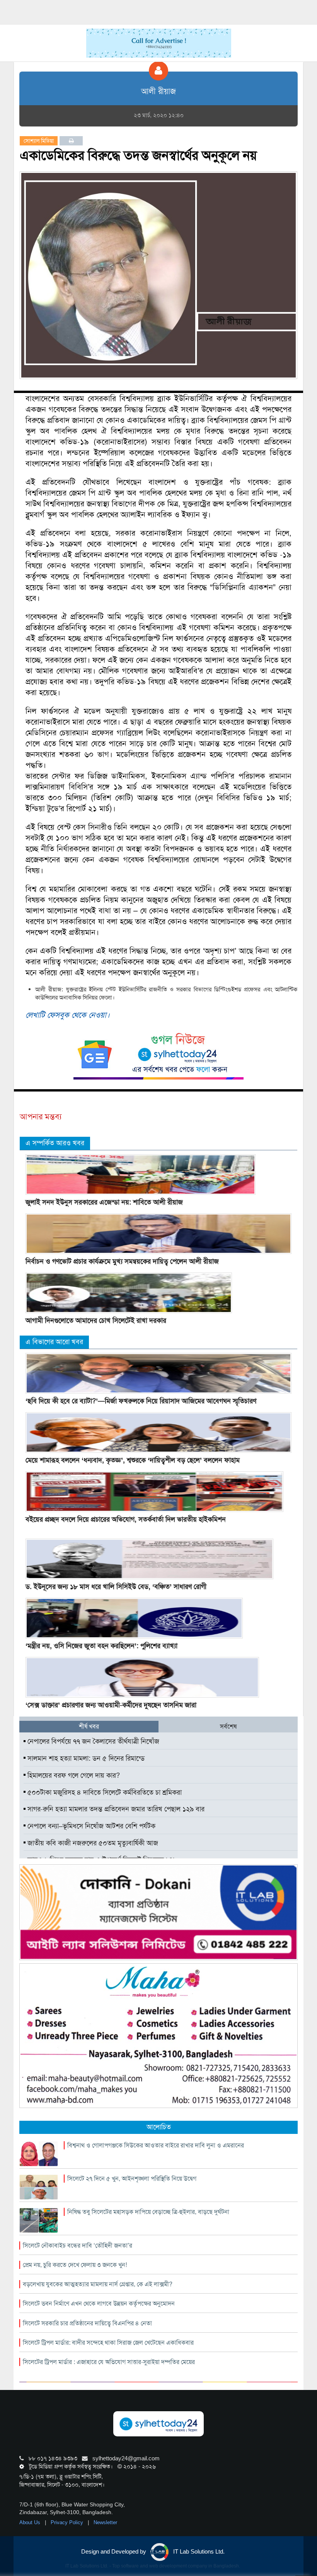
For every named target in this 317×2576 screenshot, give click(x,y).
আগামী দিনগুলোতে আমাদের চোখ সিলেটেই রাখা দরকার (96, 1320)
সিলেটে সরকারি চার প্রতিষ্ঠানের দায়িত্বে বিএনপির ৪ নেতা (87, 2323)
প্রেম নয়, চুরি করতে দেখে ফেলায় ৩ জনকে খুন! (75, 2265)
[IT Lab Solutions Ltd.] (158, 1912)
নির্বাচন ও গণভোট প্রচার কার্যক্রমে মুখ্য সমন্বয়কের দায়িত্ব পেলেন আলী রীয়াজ (122, 1261)
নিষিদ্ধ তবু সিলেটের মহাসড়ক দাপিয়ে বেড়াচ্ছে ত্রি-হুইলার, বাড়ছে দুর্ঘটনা (148, 2212)
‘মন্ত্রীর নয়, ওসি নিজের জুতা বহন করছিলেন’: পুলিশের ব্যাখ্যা (101, 1646)
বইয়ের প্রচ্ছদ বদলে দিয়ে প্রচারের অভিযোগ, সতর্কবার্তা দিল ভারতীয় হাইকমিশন (126, 1519)
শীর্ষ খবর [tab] (89, 1726)
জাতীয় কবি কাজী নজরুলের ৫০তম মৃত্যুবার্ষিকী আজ (92, 1843)
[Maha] (158, 2035)
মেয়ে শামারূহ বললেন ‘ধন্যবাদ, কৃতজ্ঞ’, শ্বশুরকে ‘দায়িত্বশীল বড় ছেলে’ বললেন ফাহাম (133, 1460)
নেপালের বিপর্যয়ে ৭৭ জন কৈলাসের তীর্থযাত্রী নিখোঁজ (92, 1741)
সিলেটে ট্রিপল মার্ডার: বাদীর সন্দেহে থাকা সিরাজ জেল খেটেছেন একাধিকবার (108, 2343)
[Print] (71, 141)
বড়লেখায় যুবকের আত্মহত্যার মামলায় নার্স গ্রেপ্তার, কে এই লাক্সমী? (98, 2284)
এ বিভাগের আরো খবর (54, 1342)
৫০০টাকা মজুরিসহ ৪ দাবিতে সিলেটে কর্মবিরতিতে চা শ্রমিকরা (104, 1792)
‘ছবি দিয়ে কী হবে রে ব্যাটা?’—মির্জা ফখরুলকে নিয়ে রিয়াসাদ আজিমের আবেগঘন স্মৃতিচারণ (141, 1401)
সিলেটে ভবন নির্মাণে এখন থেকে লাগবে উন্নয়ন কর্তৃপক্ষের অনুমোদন (99, 2304)
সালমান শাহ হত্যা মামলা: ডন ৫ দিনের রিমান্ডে (85, 1758)
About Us (31, 2522)
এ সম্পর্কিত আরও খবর (55, 1143)
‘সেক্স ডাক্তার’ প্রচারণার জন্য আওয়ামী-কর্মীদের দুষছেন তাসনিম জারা (111, 1705)
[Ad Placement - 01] (159, 43)
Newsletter (105, 2522)
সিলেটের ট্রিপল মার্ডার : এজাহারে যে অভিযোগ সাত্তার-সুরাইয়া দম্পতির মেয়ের (109, 2362)
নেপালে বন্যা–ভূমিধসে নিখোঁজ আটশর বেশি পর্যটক (90, 1826)
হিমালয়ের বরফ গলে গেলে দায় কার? (73, 1775)
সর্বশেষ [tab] (228, 1726)
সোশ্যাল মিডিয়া (39, 141)
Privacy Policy (68, 2522)
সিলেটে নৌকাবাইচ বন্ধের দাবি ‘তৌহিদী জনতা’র (78, 2245)
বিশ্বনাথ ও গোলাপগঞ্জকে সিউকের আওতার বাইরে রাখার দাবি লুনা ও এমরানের (156, 2145)
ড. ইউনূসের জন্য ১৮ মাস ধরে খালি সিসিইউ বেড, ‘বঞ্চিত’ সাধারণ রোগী (116, 1587)
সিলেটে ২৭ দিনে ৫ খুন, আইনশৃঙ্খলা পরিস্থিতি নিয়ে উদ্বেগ (132, 2179)
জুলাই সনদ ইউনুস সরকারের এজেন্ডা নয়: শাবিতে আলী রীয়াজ (104, 1202)
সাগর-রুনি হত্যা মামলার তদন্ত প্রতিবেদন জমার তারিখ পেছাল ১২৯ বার (115, 1809)
